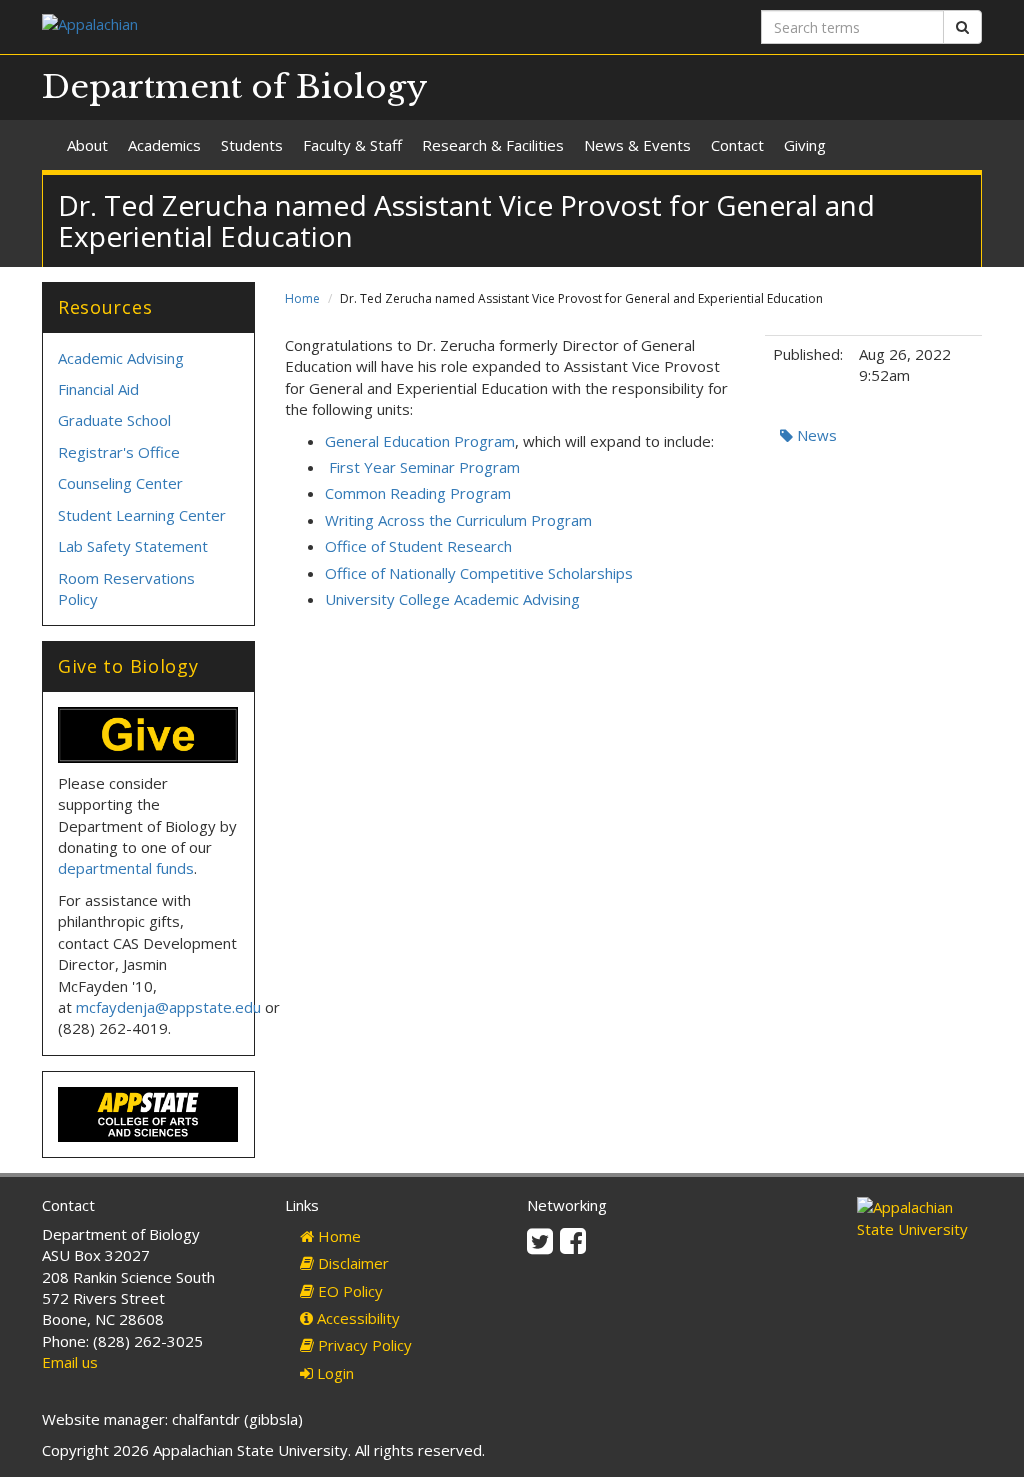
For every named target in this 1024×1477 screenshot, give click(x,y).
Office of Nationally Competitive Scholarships (479, 573)
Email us (70, 1362)
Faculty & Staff (352, 145)
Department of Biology (235, 87)
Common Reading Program (418, 493)
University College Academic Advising (452, 599)
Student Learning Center (142, 515)
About (87, 145)
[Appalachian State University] (269, 26)
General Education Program (420, 441)
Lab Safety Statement (133, 546)
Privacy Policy (363, 1345)
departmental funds (126, 868)
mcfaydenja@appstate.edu (168, 1007)
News (815, 435)
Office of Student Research (418, 546)
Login (333, 1373)
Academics (164, 145)
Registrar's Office (119, 452)
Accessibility (356, 1318)
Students (252, 145)
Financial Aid (98, 389)
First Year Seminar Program (422, 467)
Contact (737, 145)
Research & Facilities (493, 145)
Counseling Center (120, 483)
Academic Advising (121, 358)
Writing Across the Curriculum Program (458, 520)
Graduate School (114, 420)
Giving (805, 145)
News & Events (637, 145)
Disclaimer (351, 1263)
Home (302, 298)
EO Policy (348, 1291)
